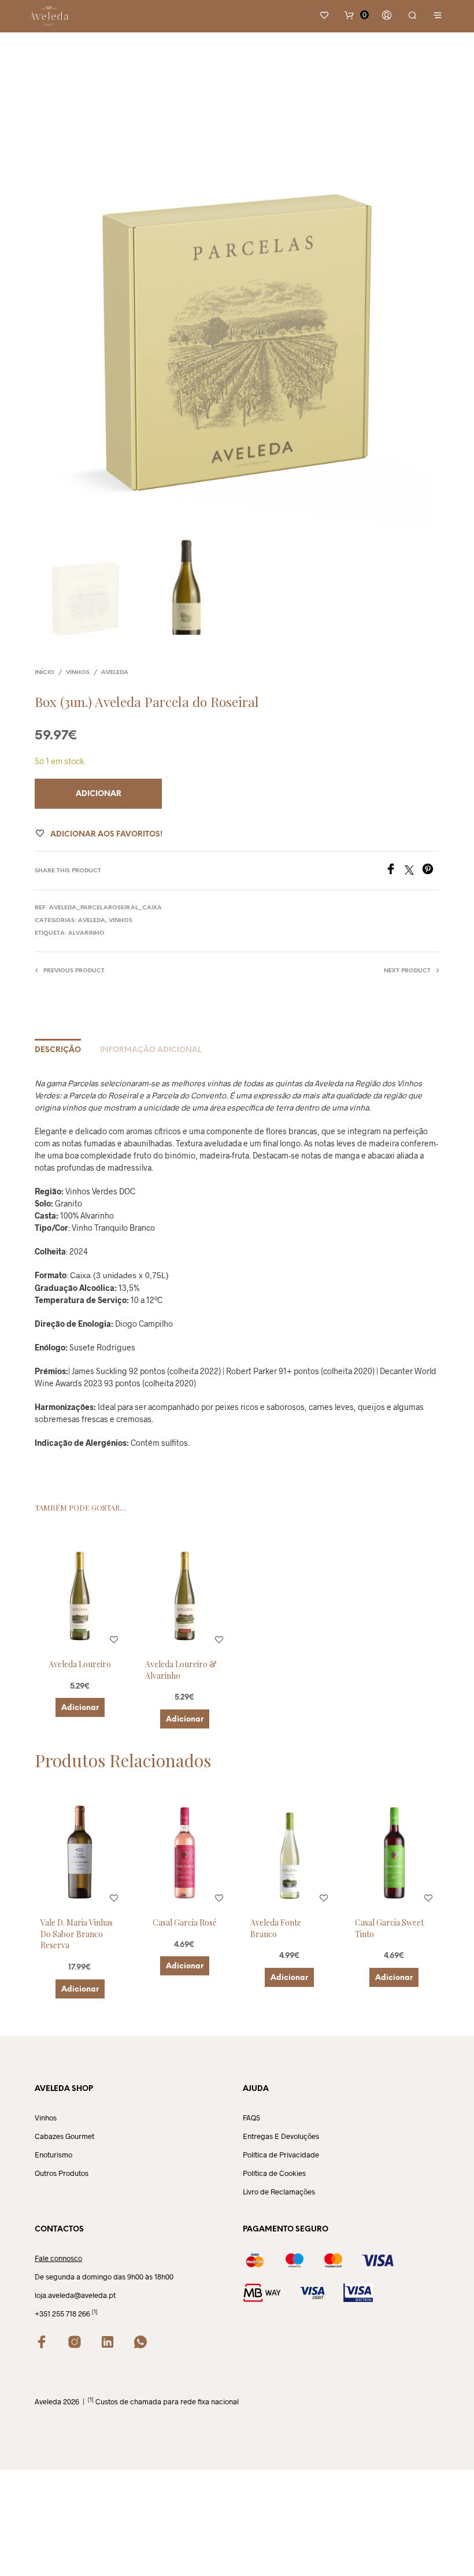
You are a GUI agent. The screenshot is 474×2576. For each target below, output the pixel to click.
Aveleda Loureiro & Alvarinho (181, 1670)
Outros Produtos (62, 2173)
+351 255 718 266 (62, 2314)
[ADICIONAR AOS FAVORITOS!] (114, 1640)
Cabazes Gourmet (64, 2136)
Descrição (58, 1050)
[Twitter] (413, 871)
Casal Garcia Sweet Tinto (389, 1928)
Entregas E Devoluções (281, 2136)
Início (45, 673)
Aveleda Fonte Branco (276, 1928)
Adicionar (80, 1708)
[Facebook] (395, 871)
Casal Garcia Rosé (185, 1922)
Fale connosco (58, 2258)
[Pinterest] (431, 871)
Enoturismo (53, 2155)
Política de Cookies (274, 2173)
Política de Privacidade (281, 2155)
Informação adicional (151, 1050)
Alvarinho (86, 933)
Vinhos (78, 673)
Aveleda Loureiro (80, 1664)
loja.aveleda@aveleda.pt (75, 2295)
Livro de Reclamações (279, 2192)
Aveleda (115, 673)
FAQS (251, 2118)
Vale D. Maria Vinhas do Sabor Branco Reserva (77, 1934)
